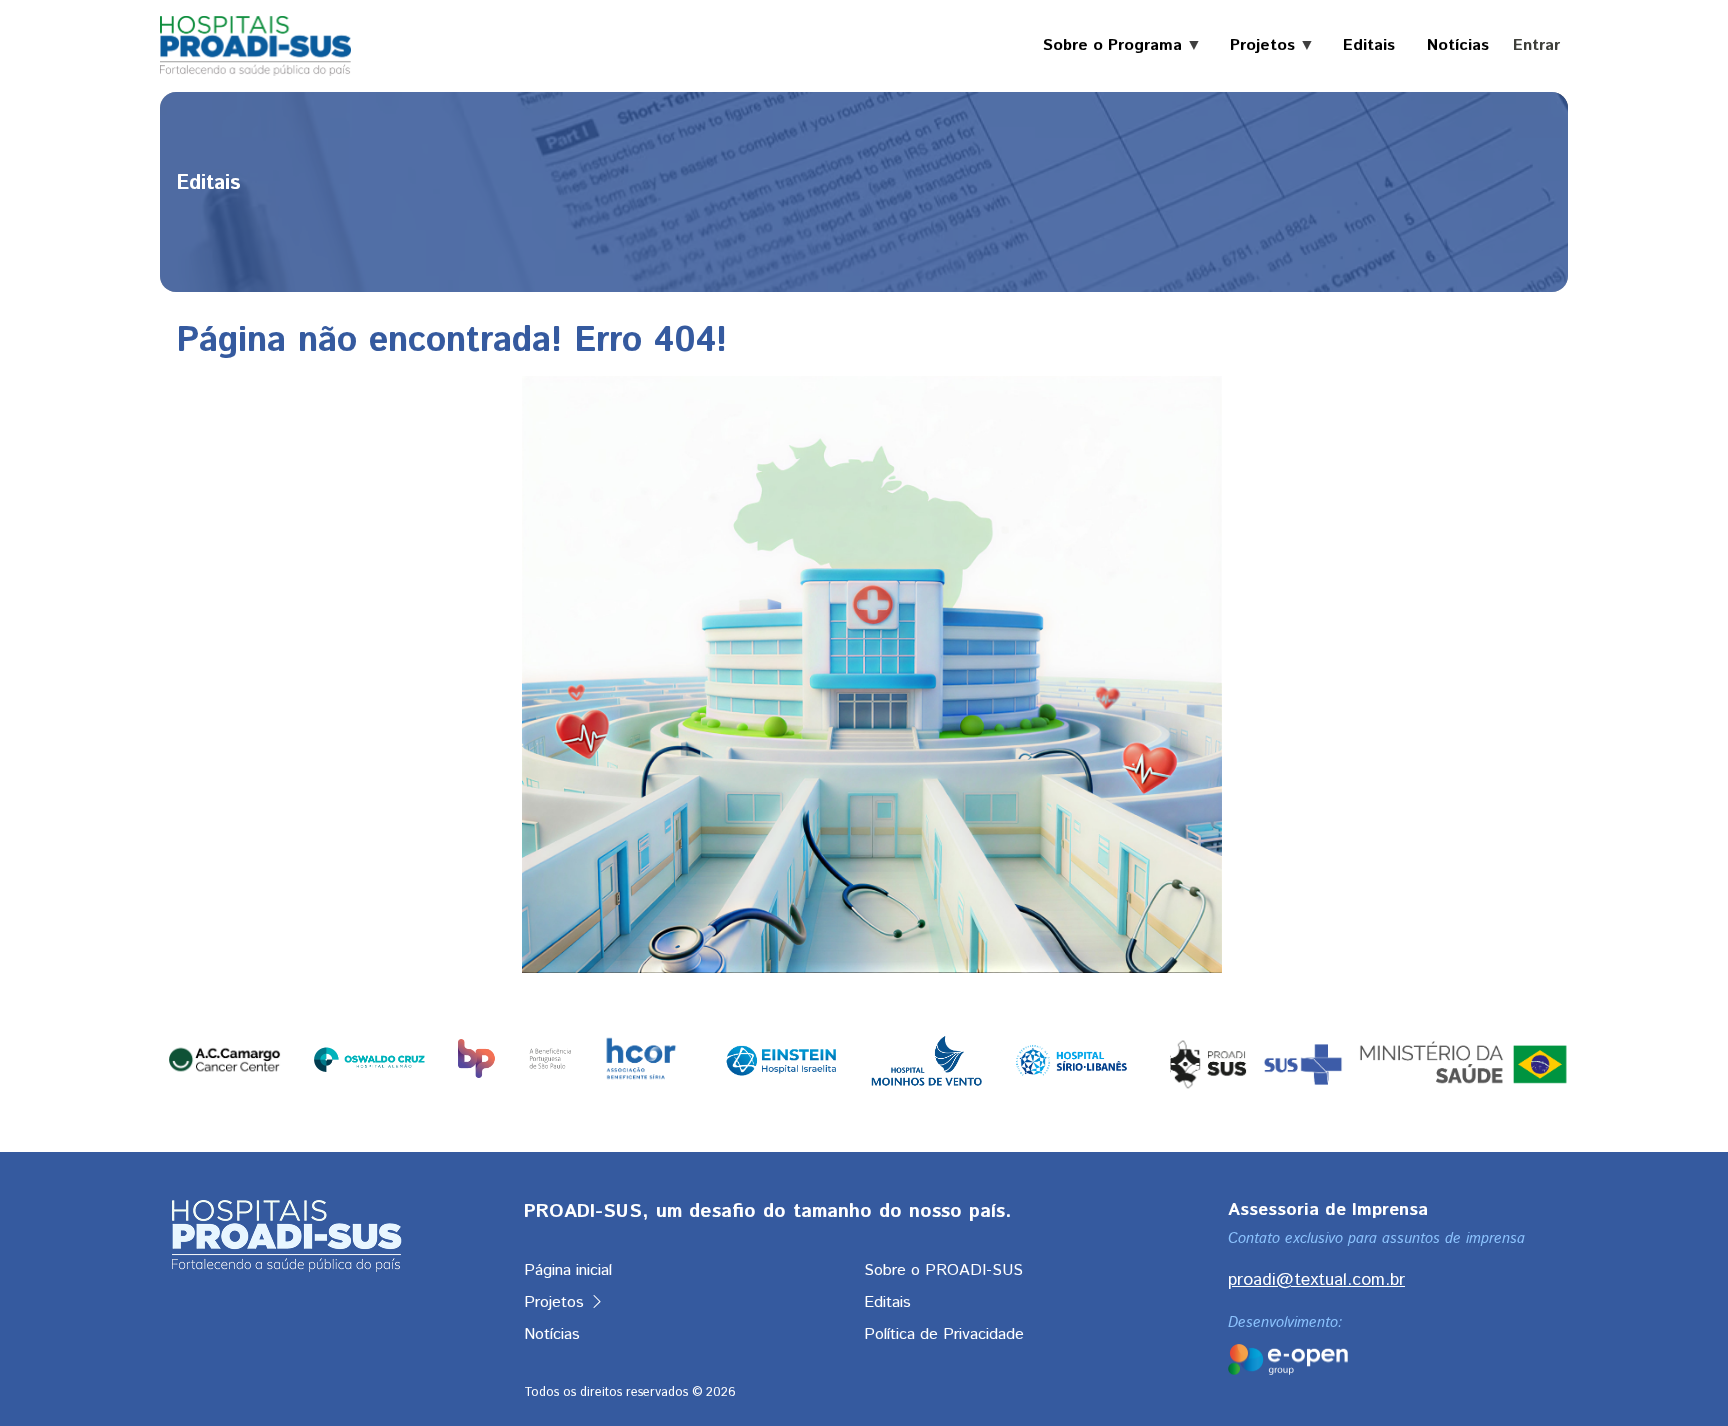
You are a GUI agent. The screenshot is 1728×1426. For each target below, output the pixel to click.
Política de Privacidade (944, 1334)
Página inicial (568, 1270)
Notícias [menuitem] (1458, 46)
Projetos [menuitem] (1254, 46)
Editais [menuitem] (1369, 46)
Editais (887, 1302)
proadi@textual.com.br (1316, 1280)
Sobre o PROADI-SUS (943, 1270)
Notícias (552, 1334)
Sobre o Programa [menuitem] (1104, 46)
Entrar (1536, 45)
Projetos (556, 1302)
